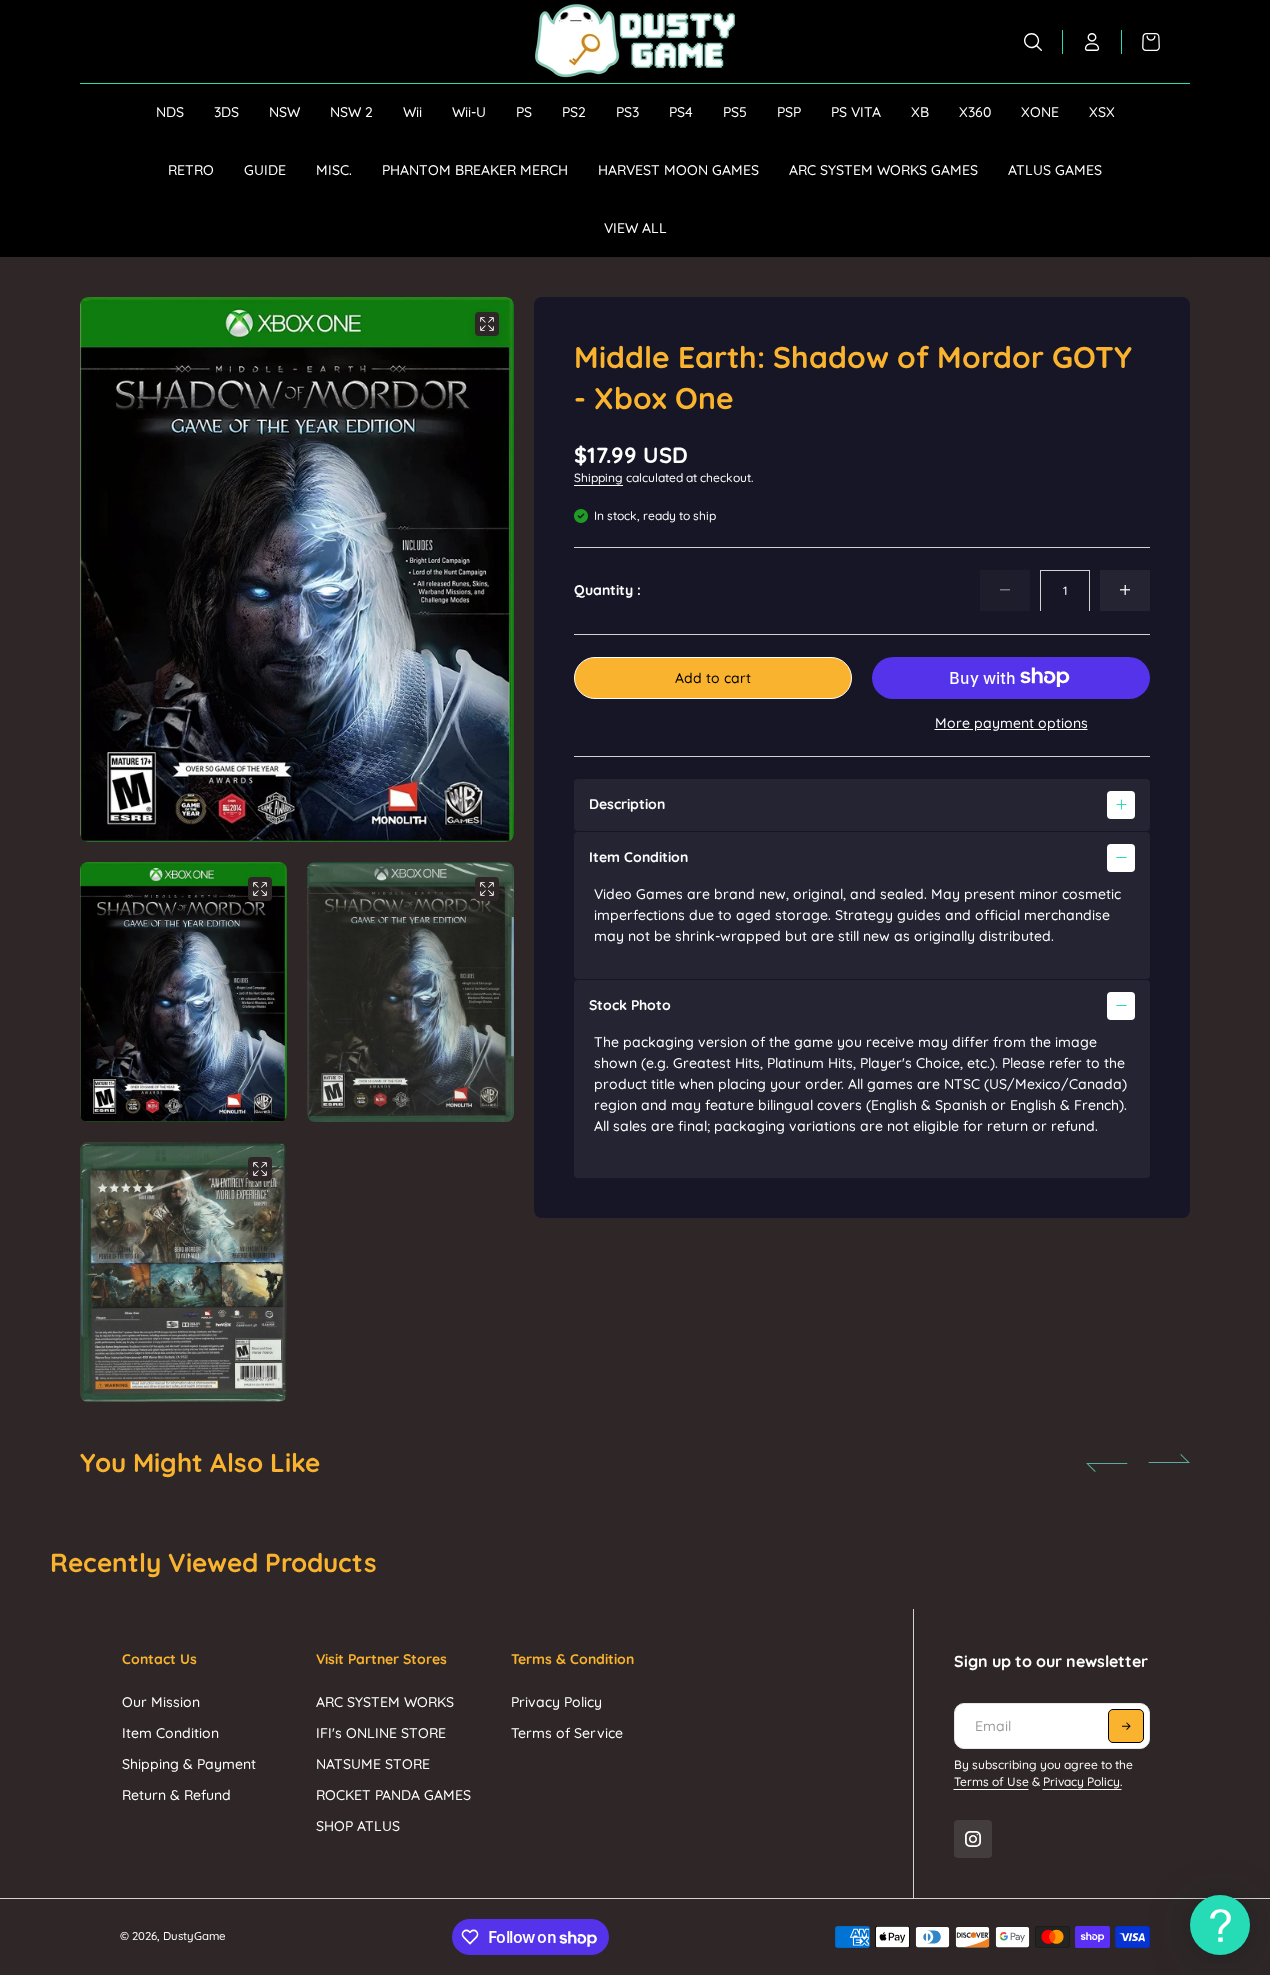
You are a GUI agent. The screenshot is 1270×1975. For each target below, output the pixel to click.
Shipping (598, 477)
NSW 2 (351, 112)
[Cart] (1141, 42)
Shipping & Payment (189, 1764)
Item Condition (170, 1733)
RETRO (191, 170)
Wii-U (469, 112)
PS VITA (856, 112)
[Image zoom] (487, 324)
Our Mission (161, 1702)
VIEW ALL (635, 228)
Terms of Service (567, 1733)
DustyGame (194, 1936)
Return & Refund (176, 1795)
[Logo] (635, 41)
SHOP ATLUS (358, 1826)
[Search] (1033, 42)
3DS (226, 112)
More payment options (1011, 722)
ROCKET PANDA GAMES (393, 1795)
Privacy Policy (556, 1702)
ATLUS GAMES (1055, 170)
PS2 (574, 112)
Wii (412, 112)
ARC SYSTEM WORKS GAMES (883, 170)
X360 (975, 112)
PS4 (681, 112)
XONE (1040, 112)
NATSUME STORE (373, 1764)
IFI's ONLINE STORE (381, 1733)
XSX (1102, 112)
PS (524, 112)
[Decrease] (1005, 590)
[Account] (1092, 42)
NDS (170, 112)
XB (920, 112)
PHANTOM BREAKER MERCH (475, 170)
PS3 (627, 112)
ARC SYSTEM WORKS (385, 1702)
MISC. (334, 170)
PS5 (735, 112)
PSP (789, 112)
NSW (284, 112)
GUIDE (265, 170)
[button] (473, 570)
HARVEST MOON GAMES (678, 170)
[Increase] (1125, 590)
